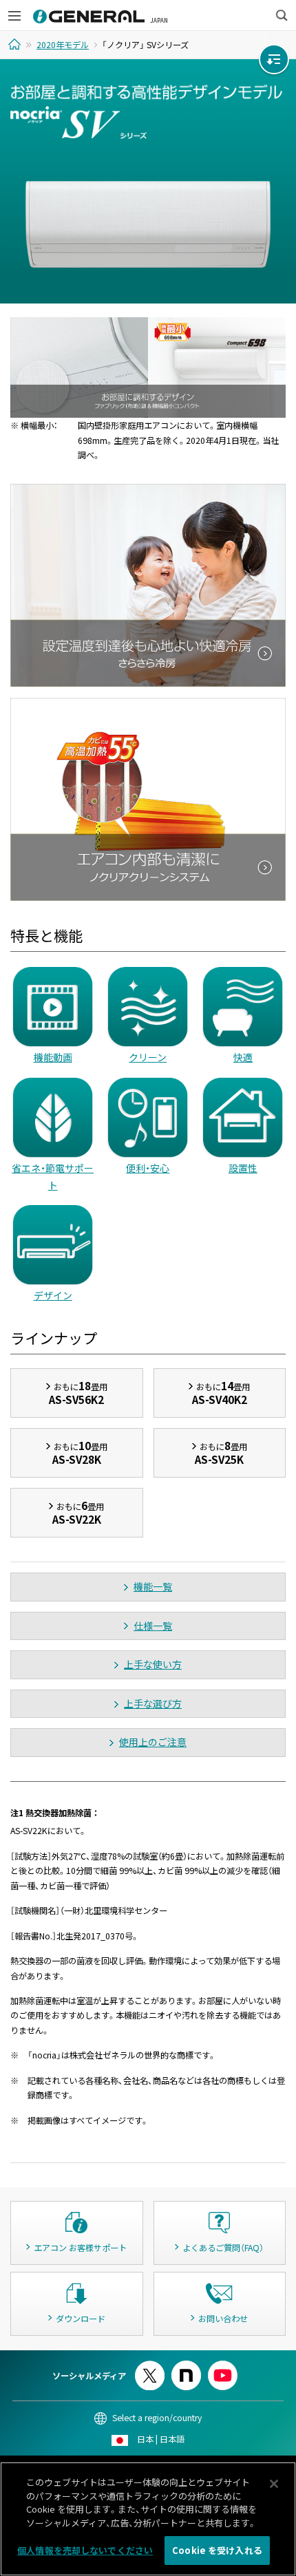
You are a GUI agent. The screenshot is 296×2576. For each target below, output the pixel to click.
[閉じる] (274, 2484)
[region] (148, 2519)
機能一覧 (153, 1586)
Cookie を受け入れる (217, 2550)
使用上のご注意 (153, 1742)
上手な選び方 (153, 1703)
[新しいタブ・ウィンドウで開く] (150, 2366)
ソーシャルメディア (89, 2376)
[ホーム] (16, 44)
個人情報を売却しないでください (85, 2550)
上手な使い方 (153, 1664)
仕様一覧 (153, 1626)
